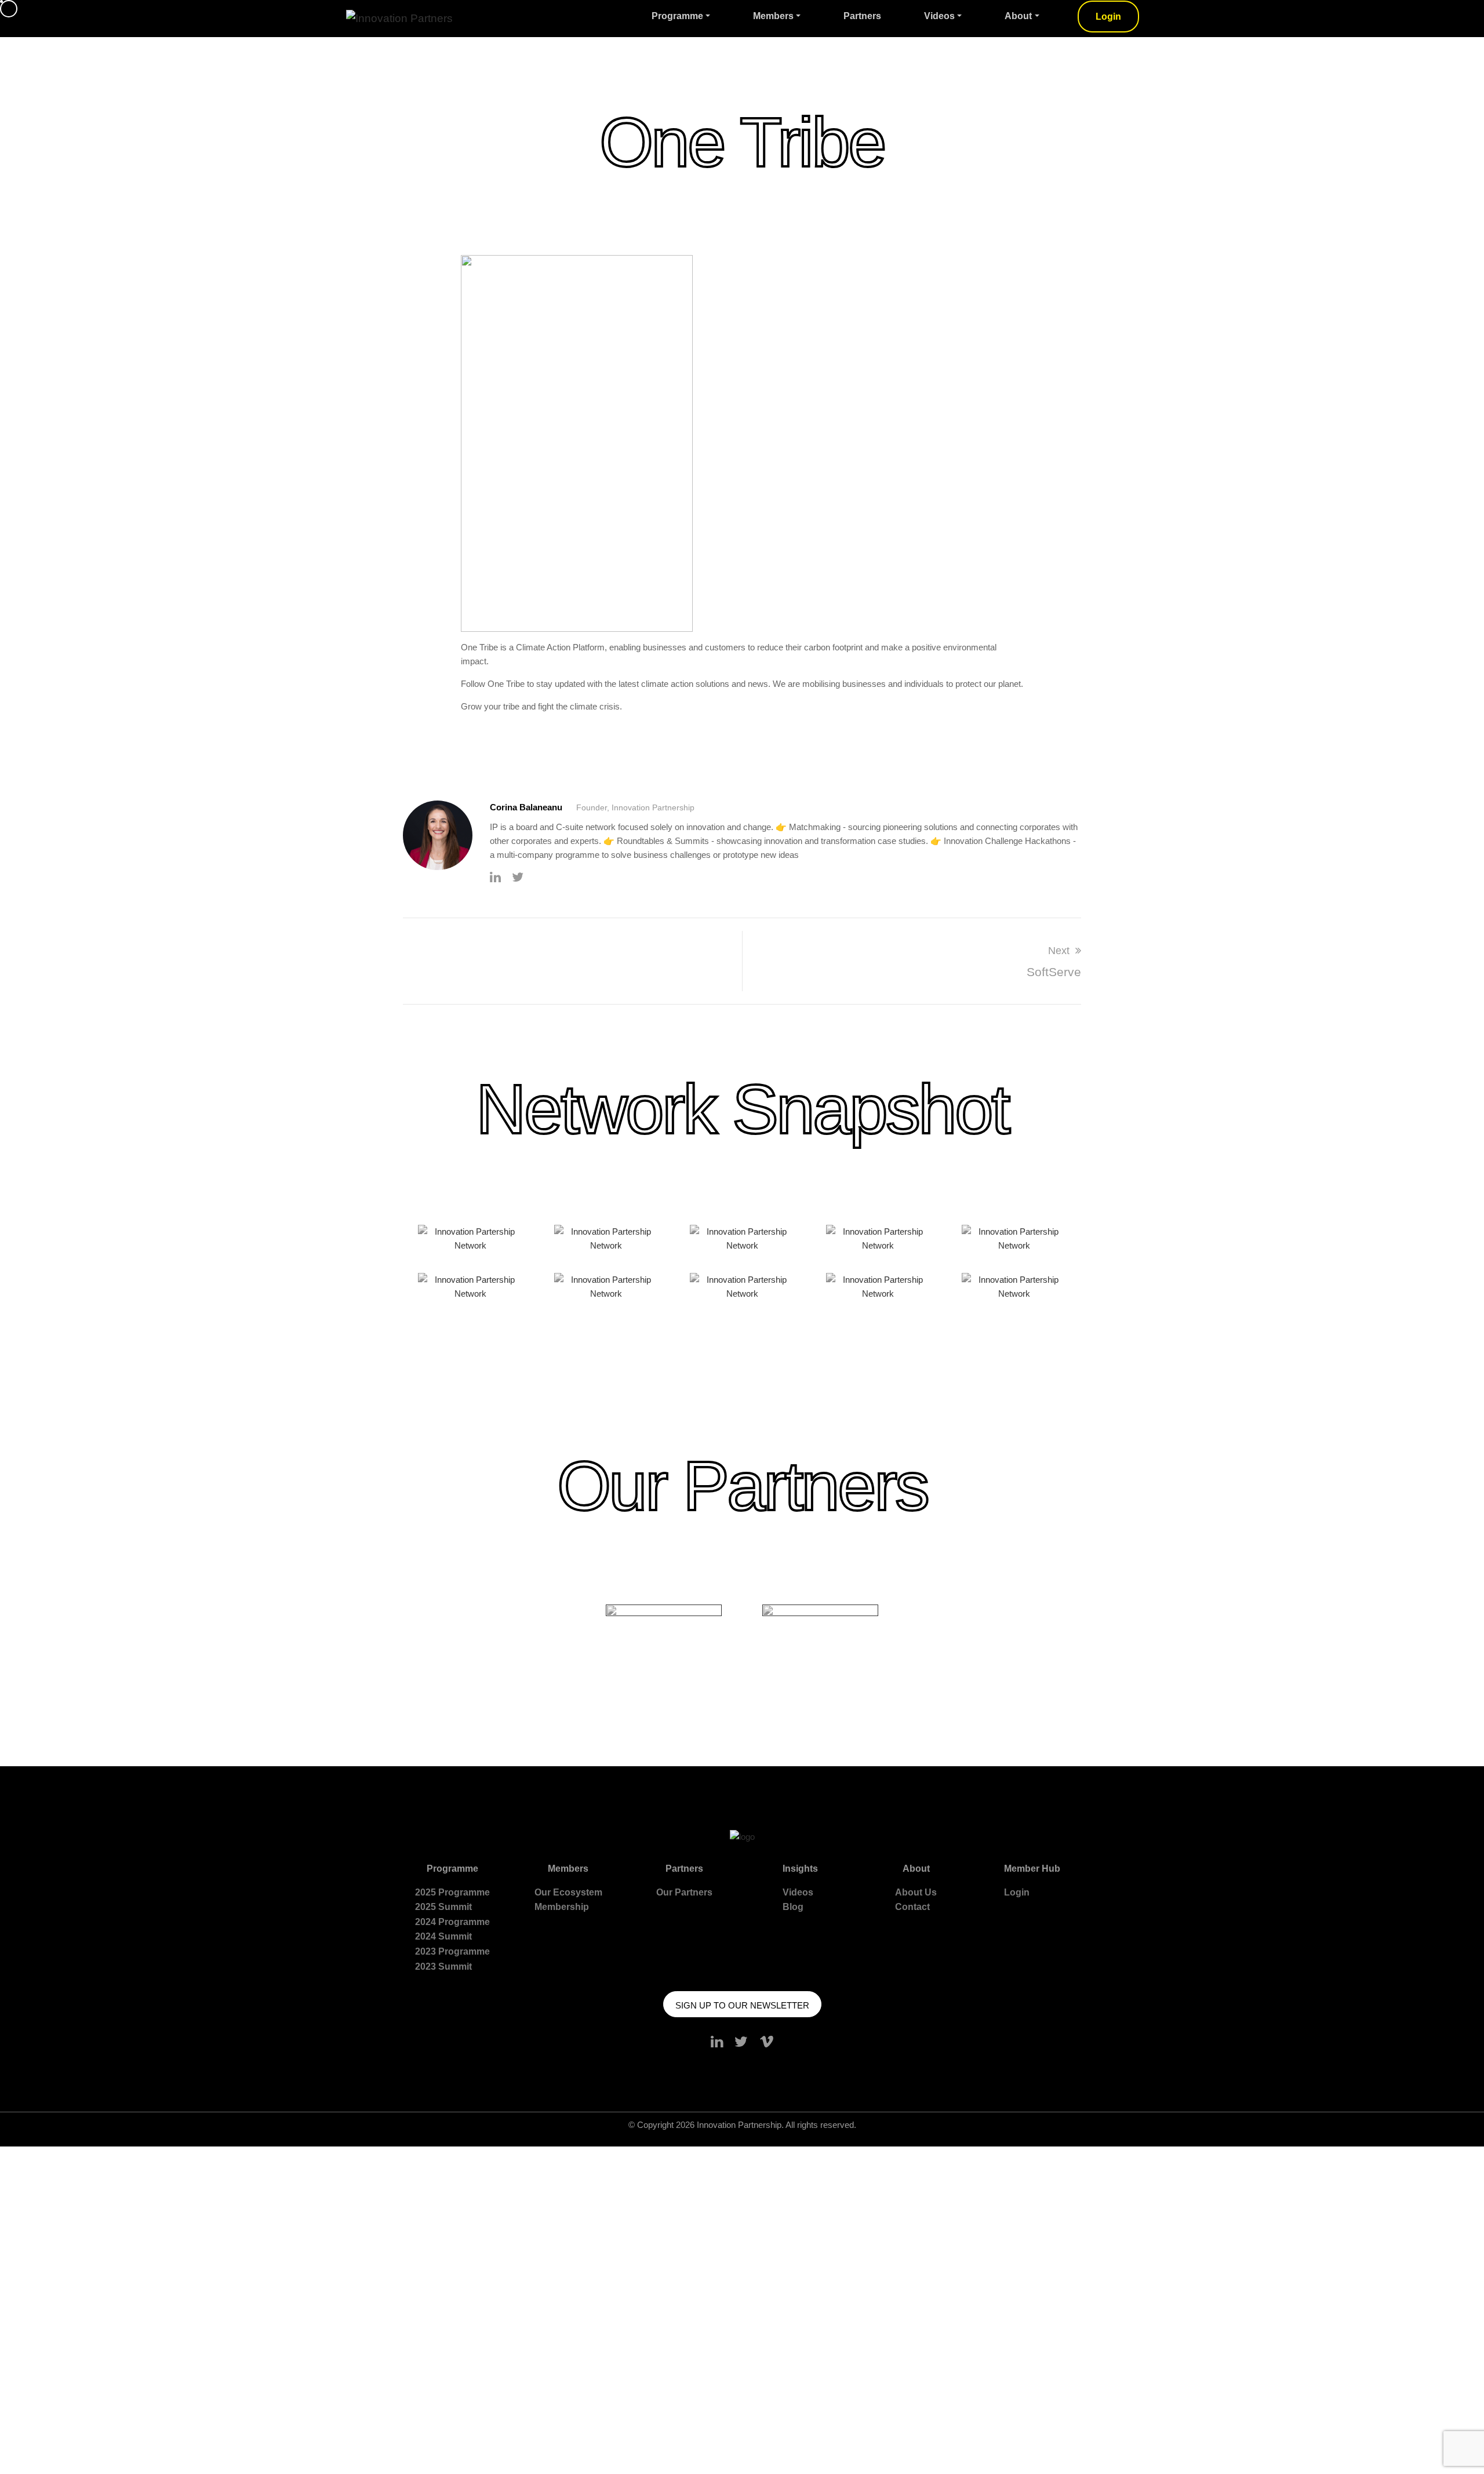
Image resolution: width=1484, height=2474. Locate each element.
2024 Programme (452, 1922)
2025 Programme (452, 1892)
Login (1108, 17)
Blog (793, 1907)
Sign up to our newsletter (742, 2005)
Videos (939, 16)
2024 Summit (443, 1936)
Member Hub (1032, 1869)
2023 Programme (452, 1951)
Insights (800, 1869)
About (1018, 16)
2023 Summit (443, 1967)
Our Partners (684, 1892)
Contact (912, 1907)
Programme (677, 16)
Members (773, 16)
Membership (562, 1907)
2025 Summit (443, 1907)
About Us (916, 1892)
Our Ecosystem (568, 1892)
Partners (862, 16)
